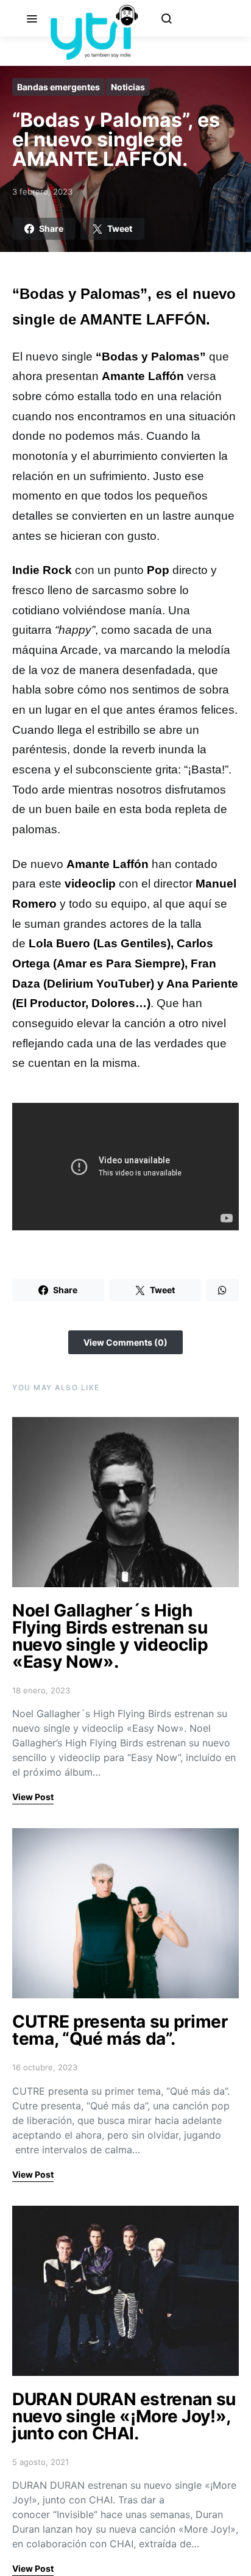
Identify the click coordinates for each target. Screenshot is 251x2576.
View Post (33, 1797)
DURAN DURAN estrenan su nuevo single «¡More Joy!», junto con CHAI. (124, 2416)
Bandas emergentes (58, 87)
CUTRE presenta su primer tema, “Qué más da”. (120, 2030)
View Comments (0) (125, 1342)
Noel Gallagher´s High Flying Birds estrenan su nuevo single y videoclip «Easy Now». (110, 1636)
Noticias (128, 87)
